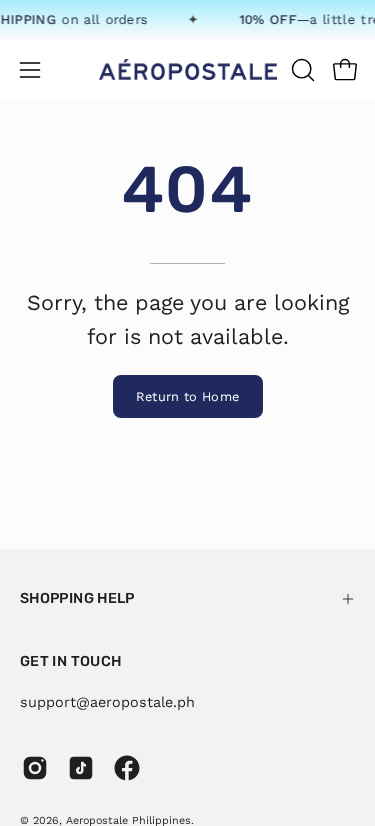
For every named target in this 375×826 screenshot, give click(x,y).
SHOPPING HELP (77, 598)
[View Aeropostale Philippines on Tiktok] (81, 768)
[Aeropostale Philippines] (188, 70)
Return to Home (187, 396)
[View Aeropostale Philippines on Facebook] (127, 768)
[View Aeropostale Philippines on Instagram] (35, 768)
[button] (301, 70)
